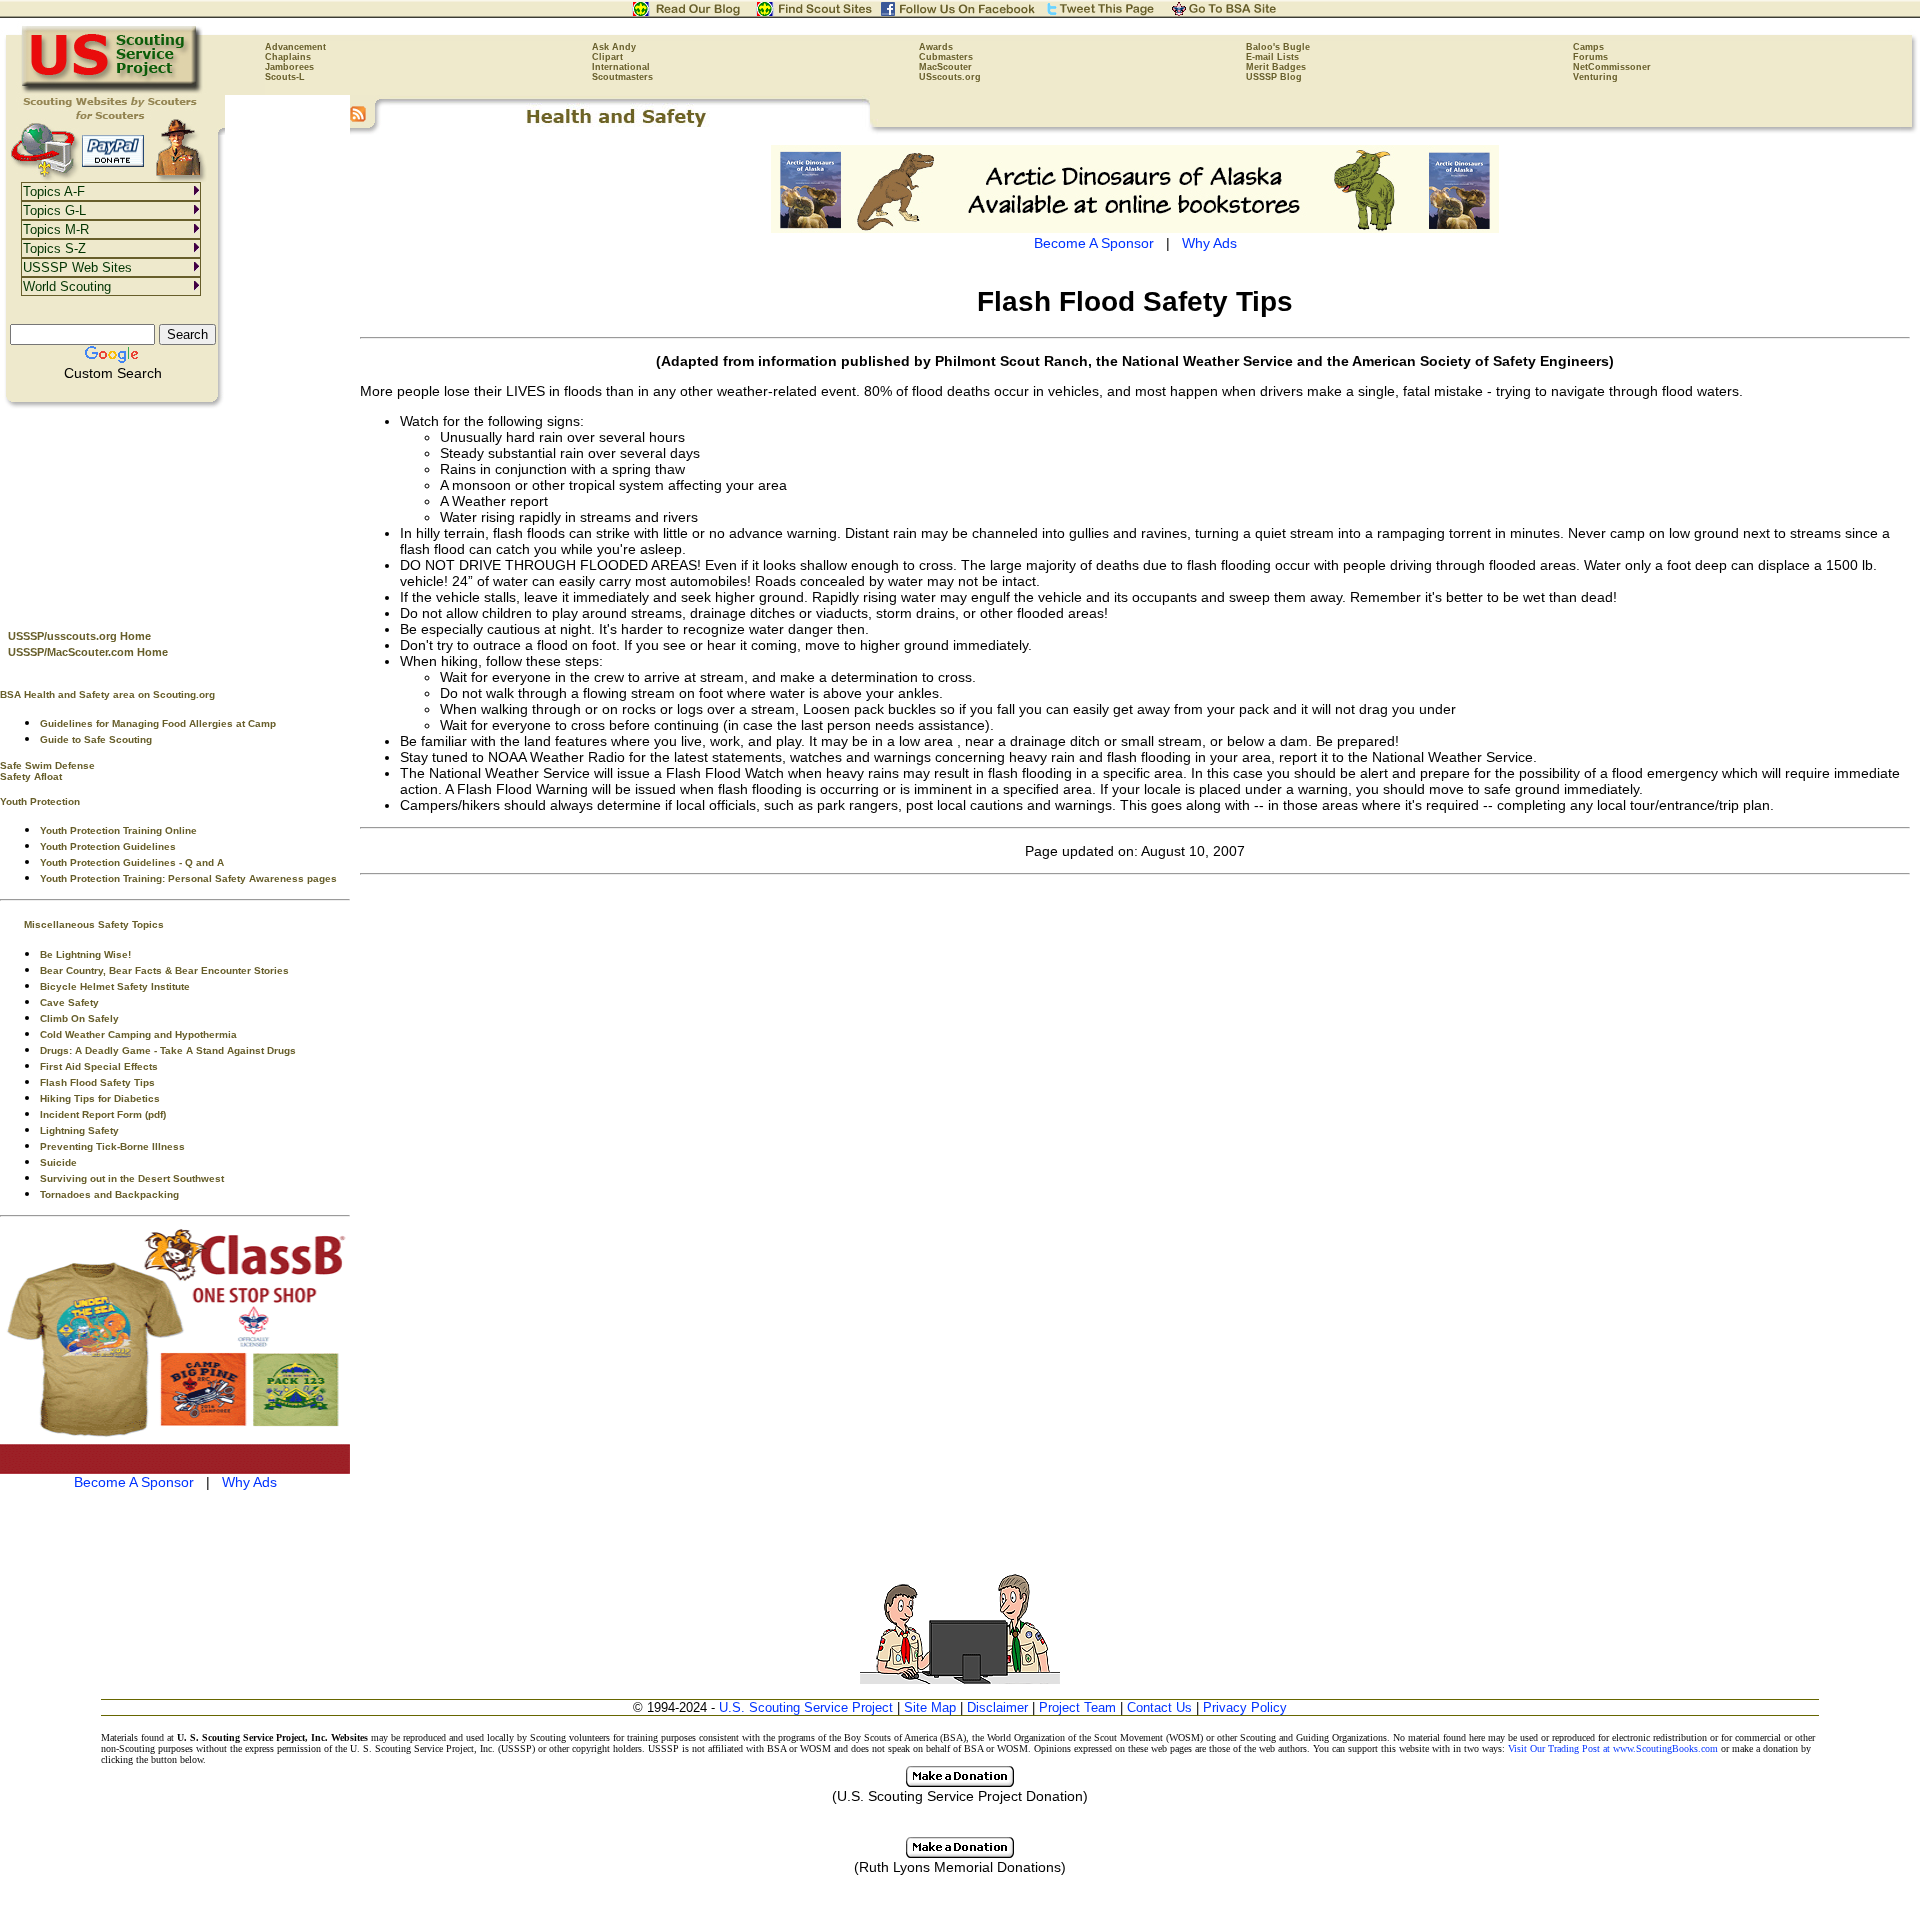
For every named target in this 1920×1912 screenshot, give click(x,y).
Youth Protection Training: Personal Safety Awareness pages (188, 878)
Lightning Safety (79, 1130)
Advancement (295, 47)
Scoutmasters (622, 77)
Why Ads (249, 1482)
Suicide (58, 1162)
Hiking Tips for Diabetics (100, 1098)
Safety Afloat (31, 776)
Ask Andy (614, 47)
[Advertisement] (175, 511)
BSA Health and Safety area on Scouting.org (107, 694)
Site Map (930, 1707)
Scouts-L (285, 77)
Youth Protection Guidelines (108, 846)
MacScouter (945, 67)
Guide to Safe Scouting (96, 739)
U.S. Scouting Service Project (806, 1707)
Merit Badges (1276, 67)
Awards (936, 47)
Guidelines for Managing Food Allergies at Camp (158, 723)
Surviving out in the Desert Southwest (132, 1178)
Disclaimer (997, 1707)
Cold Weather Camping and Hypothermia (138, 1034)
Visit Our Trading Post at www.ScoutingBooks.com (1613, 1748)
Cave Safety (69, 1002)
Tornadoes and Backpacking (109, 1194)
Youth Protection (40, 801)
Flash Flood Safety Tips (97, 1082)
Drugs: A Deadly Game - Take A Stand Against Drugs (168, 1050)
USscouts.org (950, 77)
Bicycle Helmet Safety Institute (115, 986)
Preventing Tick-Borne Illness (112, 1146)
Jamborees (289, 67)
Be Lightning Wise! (85, 954)
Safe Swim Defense (47, 765)
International (621, 67)
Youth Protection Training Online (118, 830)
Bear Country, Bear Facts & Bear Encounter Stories (164, 970)
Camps (1588, 47)
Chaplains (288, 57)
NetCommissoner (1612, 67)
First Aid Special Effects (99, 1066)
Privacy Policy (1245, 1707)
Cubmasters (946, 57)
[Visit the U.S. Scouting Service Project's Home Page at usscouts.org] (112, 90)
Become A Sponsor (134, 1482)
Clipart (607, 57)
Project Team (1077, 1707)
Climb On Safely (79, 1018)
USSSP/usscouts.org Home (79, 636)
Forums (1590, 57)
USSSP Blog (1274, 77)
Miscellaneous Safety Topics (94, 924)
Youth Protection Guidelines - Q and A (132, 862)
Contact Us (1159, 1707)
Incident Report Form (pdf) (103, 1114)
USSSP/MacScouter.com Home (88, 652)
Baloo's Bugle (1278, 47)
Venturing (1595, 77)
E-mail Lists (1272, 57)
